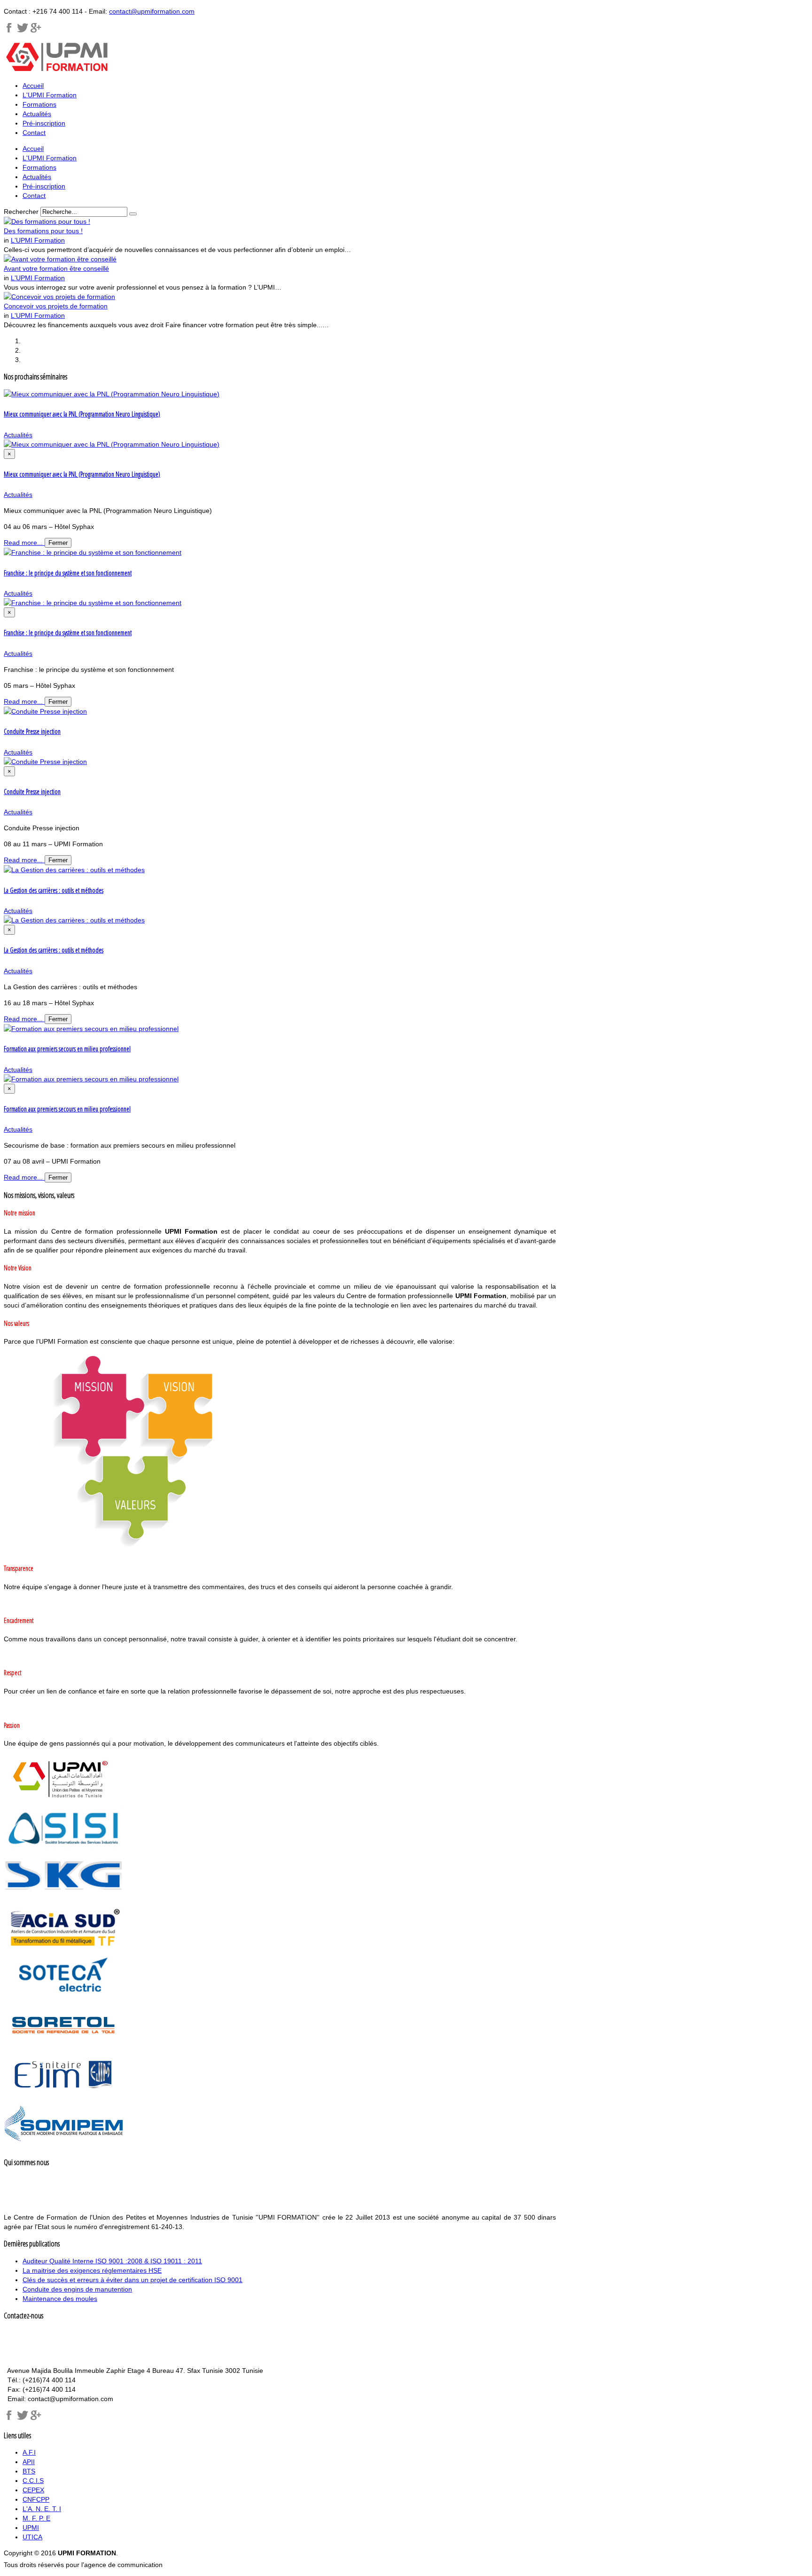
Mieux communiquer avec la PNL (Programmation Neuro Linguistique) (82, 414)
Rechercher (21, 212)
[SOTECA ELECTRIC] (64, 1997)
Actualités (18, 435)
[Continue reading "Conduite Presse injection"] (45, 711)
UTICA (32, 2537)
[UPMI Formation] (9, 31)
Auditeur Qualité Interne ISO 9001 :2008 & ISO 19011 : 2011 (112, 2261)
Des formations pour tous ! (43, 231)
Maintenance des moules (60, 2299)
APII (29, 2462)
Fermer (58, 543)
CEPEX (33, 2490)
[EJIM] (64, 2095)
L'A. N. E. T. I (42, 2509)
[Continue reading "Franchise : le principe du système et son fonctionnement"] (93, 552)
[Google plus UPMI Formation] (36, 31)
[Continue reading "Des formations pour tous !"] (47, 221)
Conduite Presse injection (32, 731)
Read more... (24, 543)
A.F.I (29, 2452)
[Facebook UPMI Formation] (9, 2418)
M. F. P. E (36, 2518)
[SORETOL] (64, 2046)
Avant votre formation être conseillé (56, 268)
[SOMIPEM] (64, 2145)
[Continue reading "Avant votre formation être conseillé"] (60, 259)
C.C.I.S (33, 2481)
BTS (29, 2471)
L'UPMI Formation (38, 240)
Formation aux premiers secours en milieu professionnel (67, 1049)
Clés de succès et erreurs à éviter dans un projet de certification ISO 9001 (133, 2280)
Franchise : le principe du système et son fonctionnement (68, 573)
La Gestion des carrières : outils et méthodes (54, 890)
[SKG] (64, 1898)
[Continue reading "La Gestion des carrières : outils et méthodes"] (74, 870)
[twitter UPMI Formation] (23, 2418)
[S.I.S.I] (64, 1849)
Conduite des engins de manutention (77, 2289)
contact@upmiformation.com (152, 11)
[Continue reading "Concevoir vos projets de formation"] (59, 297)
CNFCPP (36, 2499)
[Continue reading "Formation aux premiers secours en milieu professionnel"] (91, 1029)
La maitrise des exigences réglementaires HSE (92, 2270)
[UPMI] (64, 1799)
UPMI (31, 2528)
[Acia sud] (64, 1947)
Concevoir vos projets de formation (56, 306)
